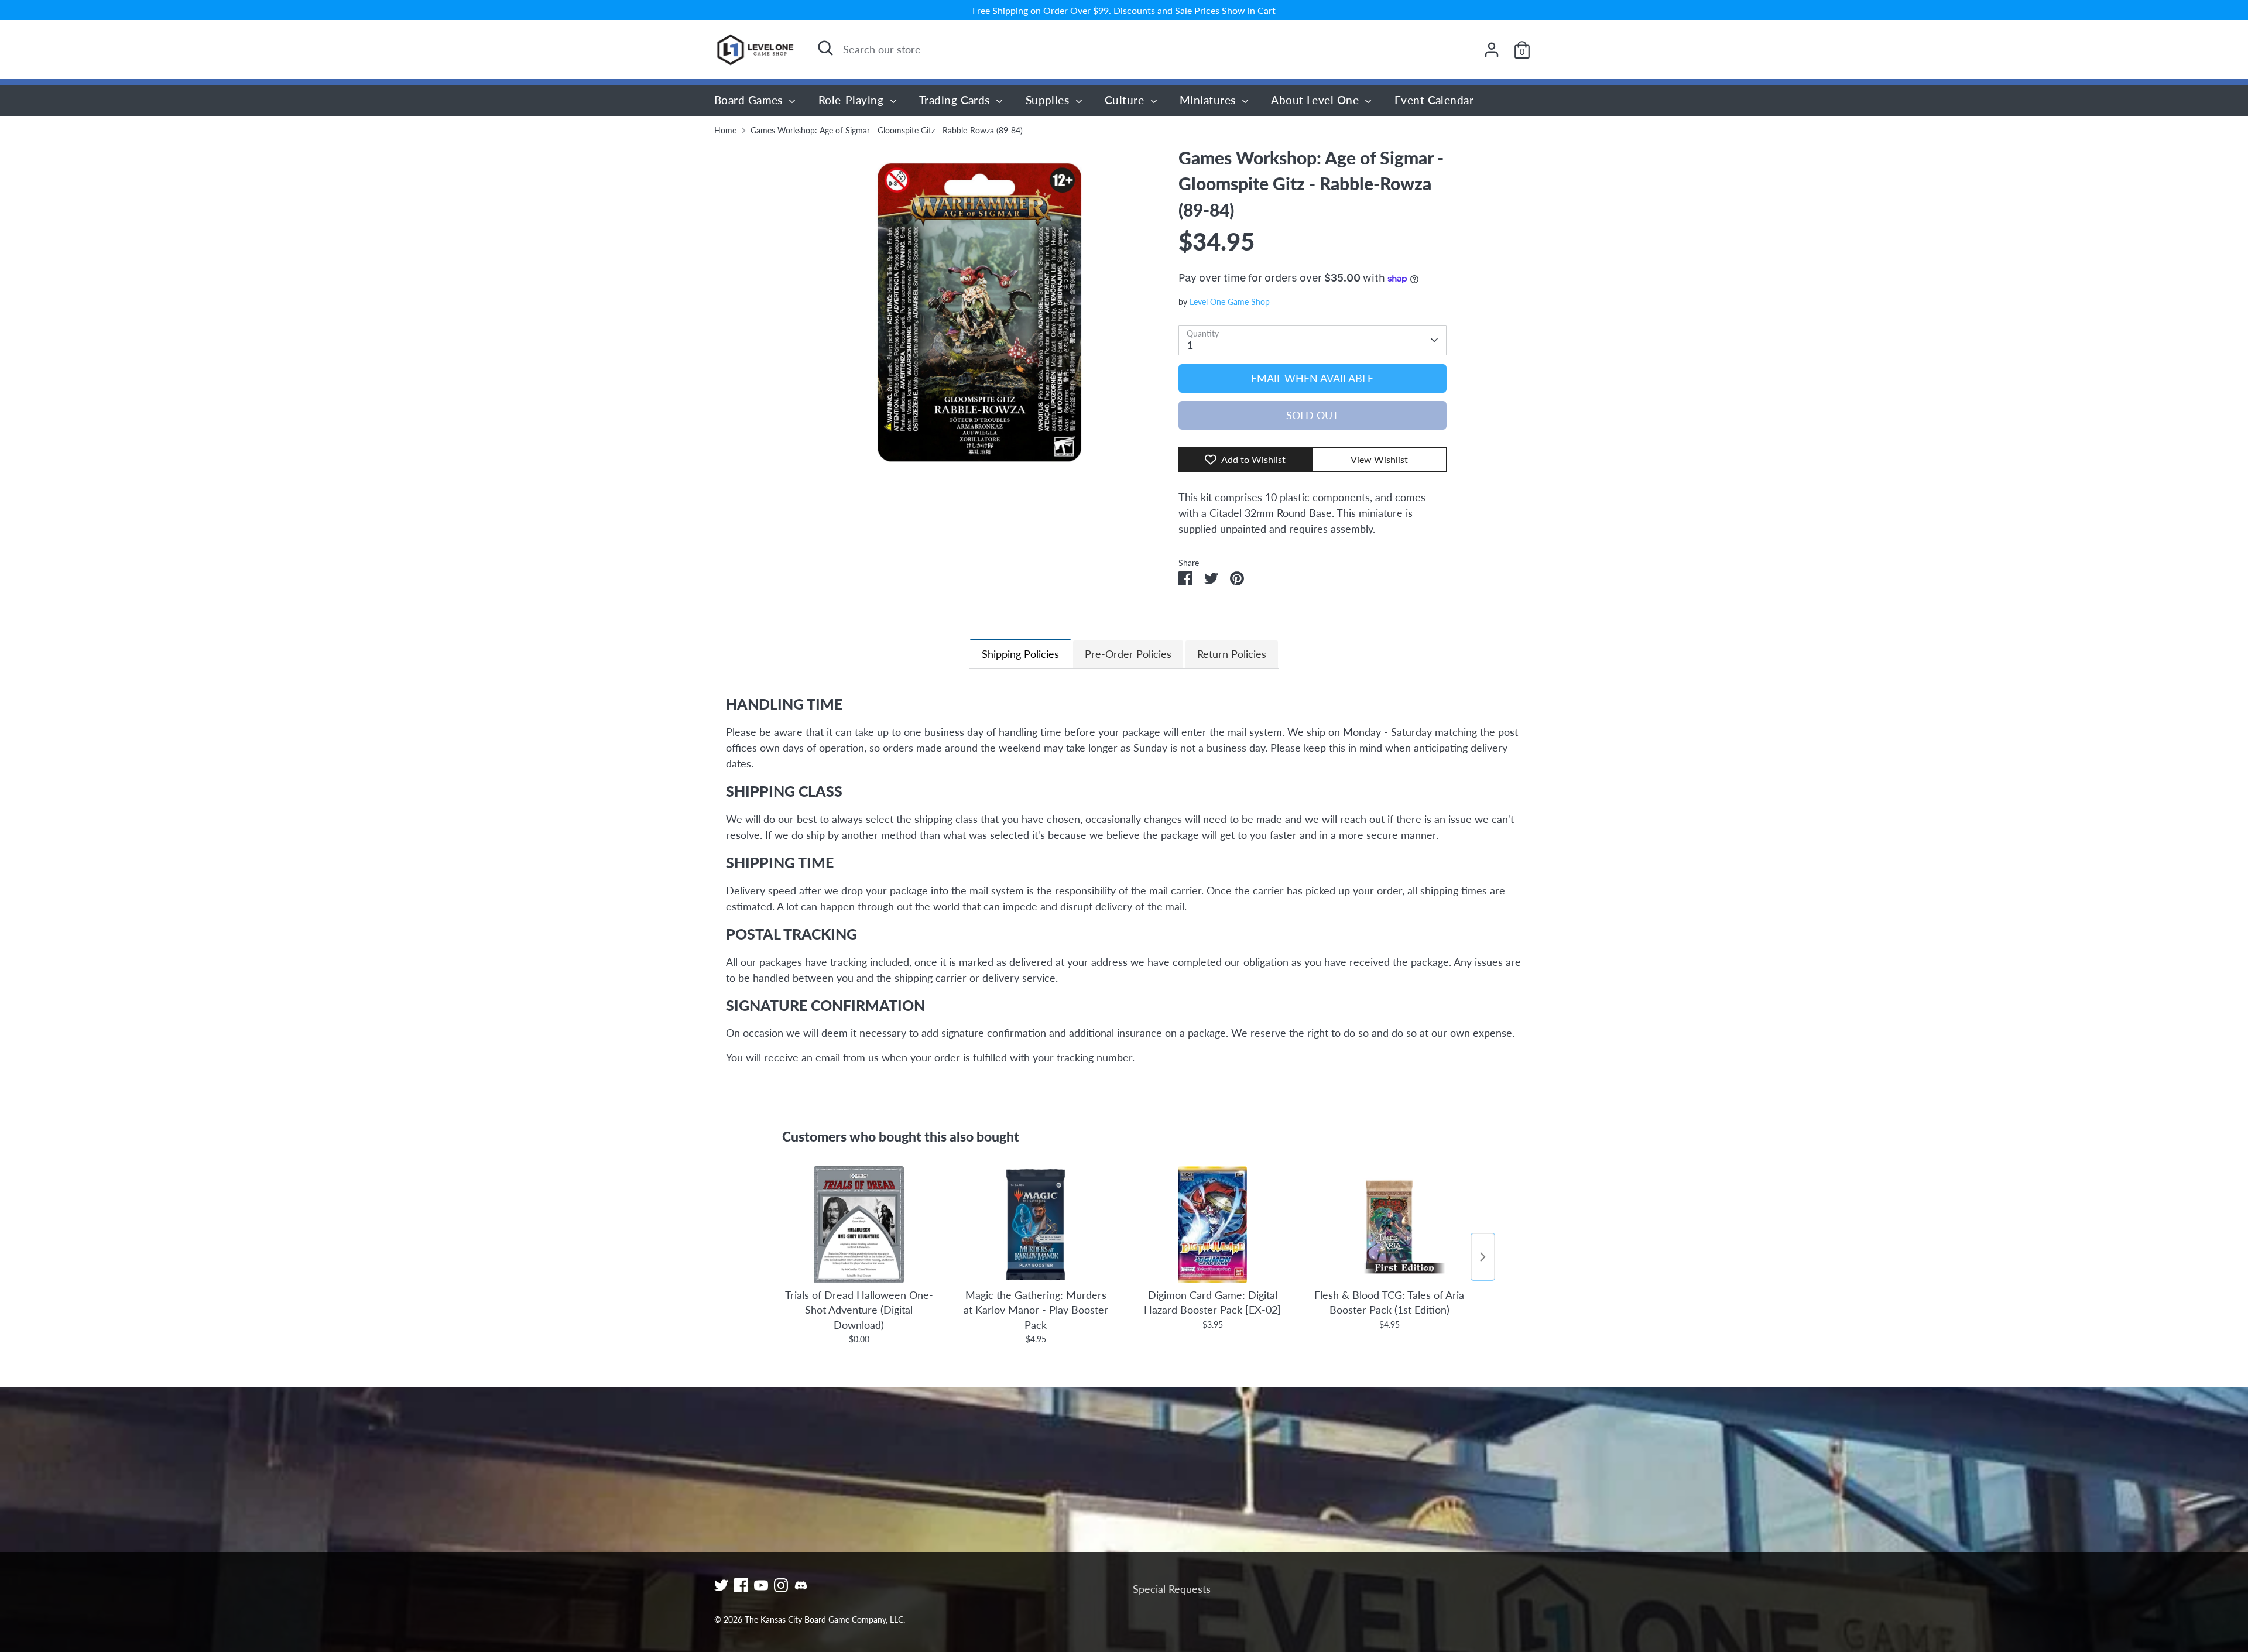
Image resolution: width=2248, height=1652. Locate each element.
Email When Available (1312, 378)
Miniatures (1209, 100)
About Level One (1316, 100)
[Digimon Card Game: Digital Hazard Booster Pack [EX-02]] (1212, 1225)
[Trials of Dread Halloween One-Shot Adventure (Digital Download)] (859, 1225)
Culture (1126, 100)
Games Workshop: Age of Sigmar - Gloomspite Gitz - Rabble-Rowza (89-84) (887, 131)
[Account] (1492, 50)
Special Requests (1172, 1589)
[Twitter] (721, 1585)
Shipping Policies (1020, 654)
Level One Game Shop (1230, 302)
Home (725, 131)
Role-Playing (853, 100)
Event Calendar (1434, 100)
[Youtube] (761, 1585)
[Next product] (1483, 1257)
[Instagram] (781, 1585)
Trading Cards (956, 100)
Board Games (750, 100)
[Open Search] (825, 48)
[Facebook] (741, 1585)
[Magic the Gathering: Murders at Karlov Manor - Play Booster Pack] (1036, 1225)
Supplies (1049, 100)
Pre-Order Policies (1128, 654)
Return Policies (1232, 654)
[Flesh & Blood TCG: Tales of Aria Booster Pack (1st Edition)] (1389, 1225)
